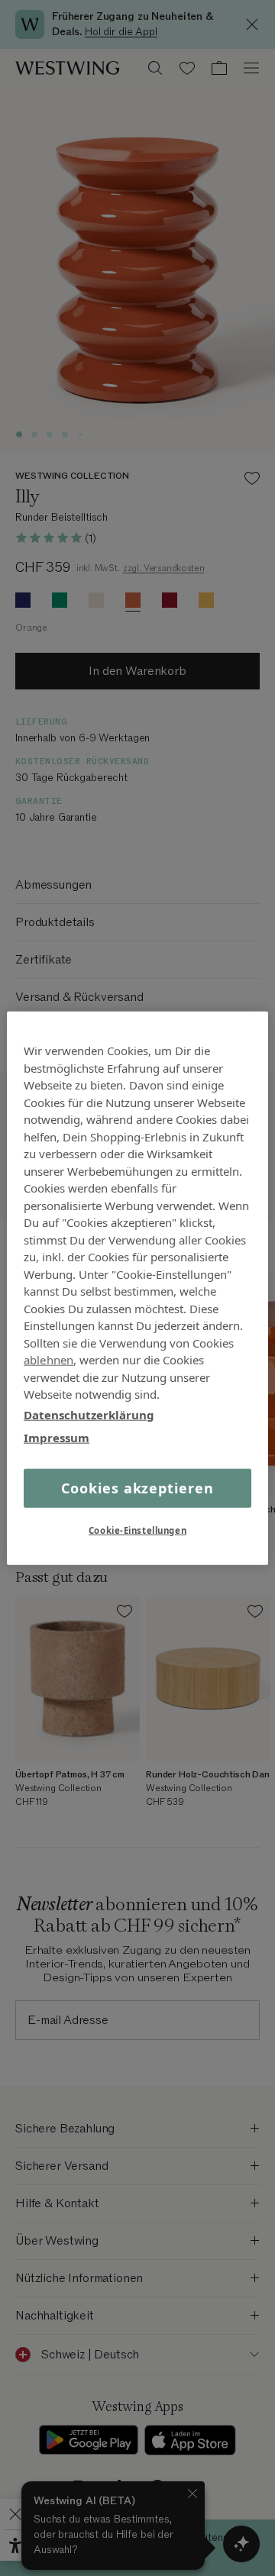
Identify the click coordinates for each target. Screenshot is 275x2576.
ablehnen (49, 1360)
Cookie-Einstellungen (137, 1530)
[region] (137, 1288)
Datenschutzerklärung (89, 1414)
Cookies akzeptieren (137, 1487)
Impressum (57, 1438)
